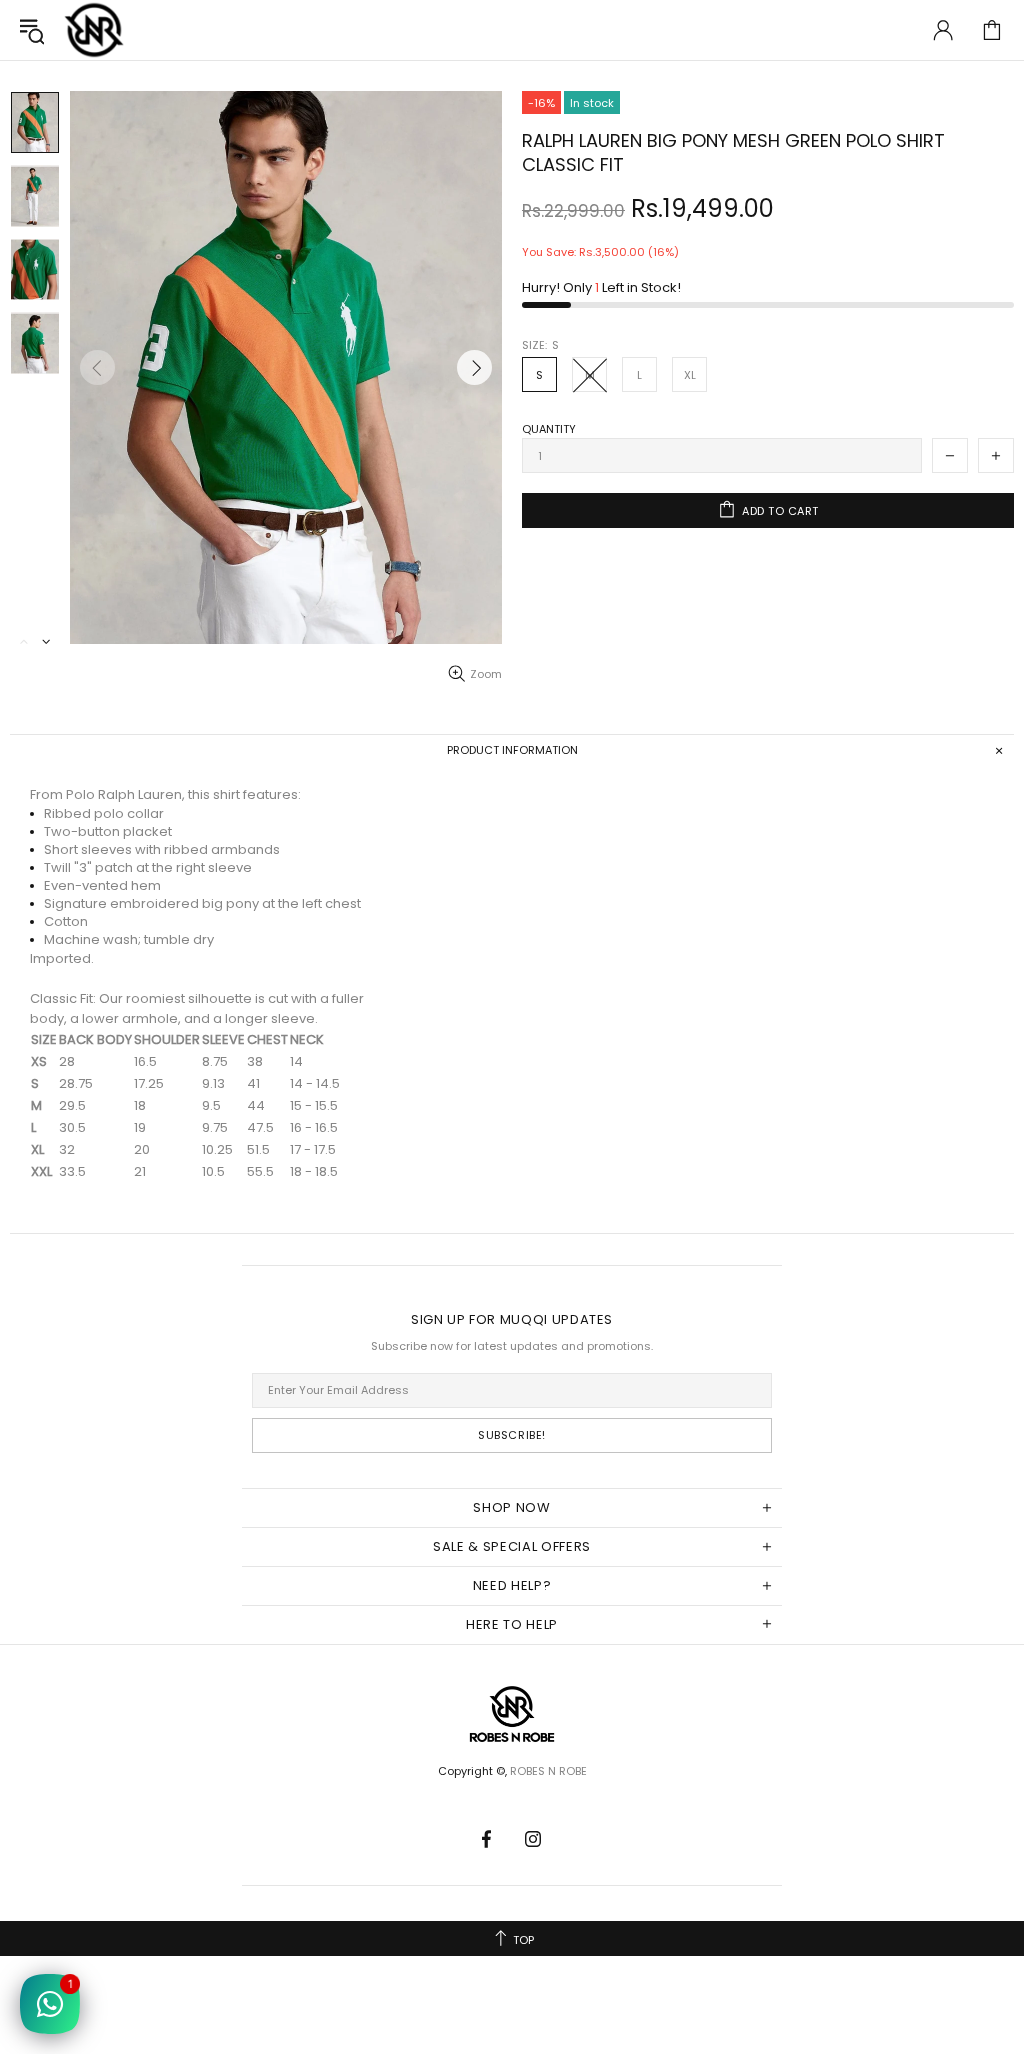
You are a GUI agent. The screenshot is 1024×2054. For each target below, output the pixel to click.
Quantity (549, 429)
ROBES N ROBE (94, 30)
